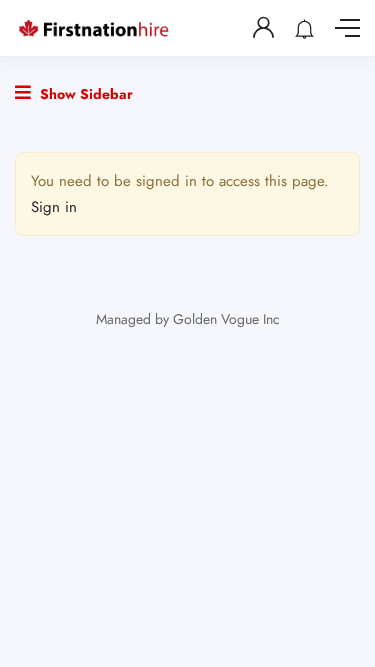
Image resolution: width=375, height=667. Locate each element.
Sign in (54, 207)
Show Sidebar (84, 94)
